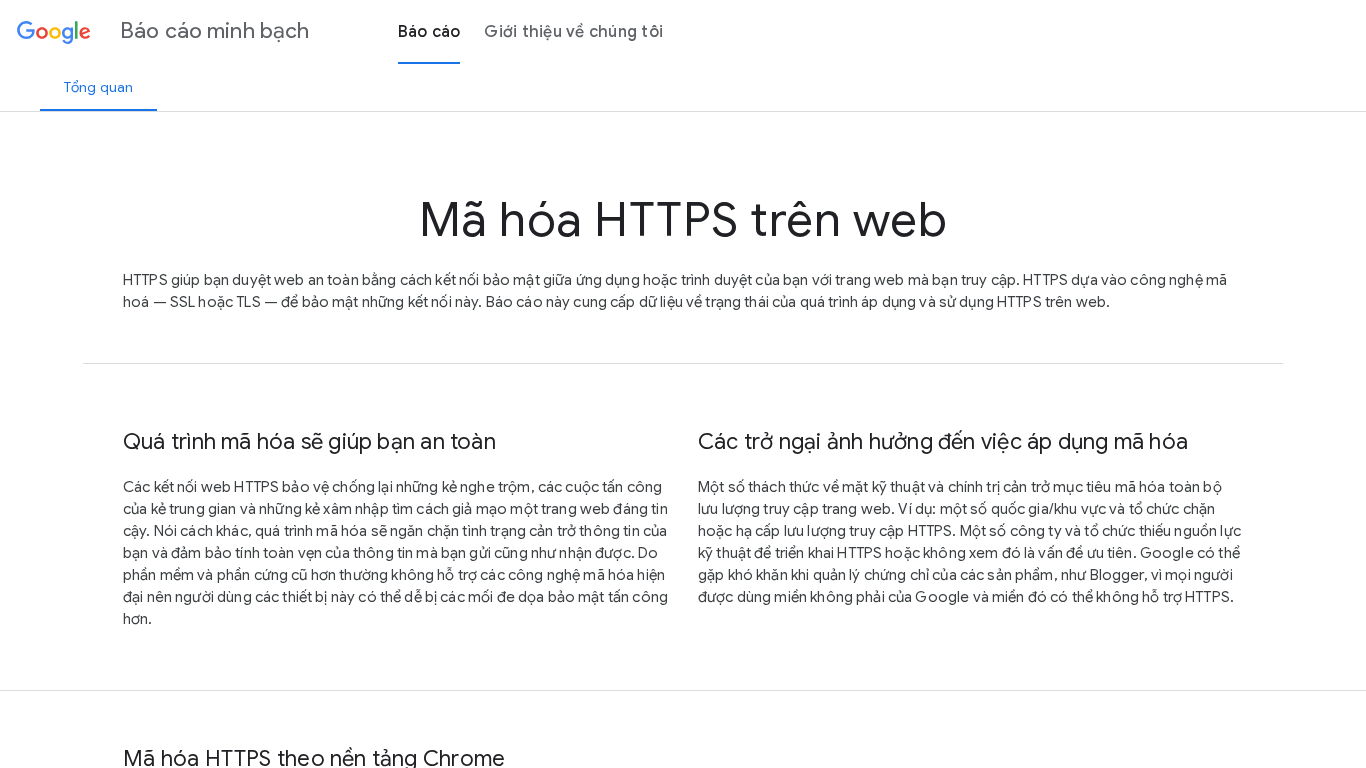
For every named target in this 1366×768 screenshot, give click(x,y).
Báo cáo (429, 32)
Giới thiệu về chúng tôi (573, 32)
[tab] (98, 87)
